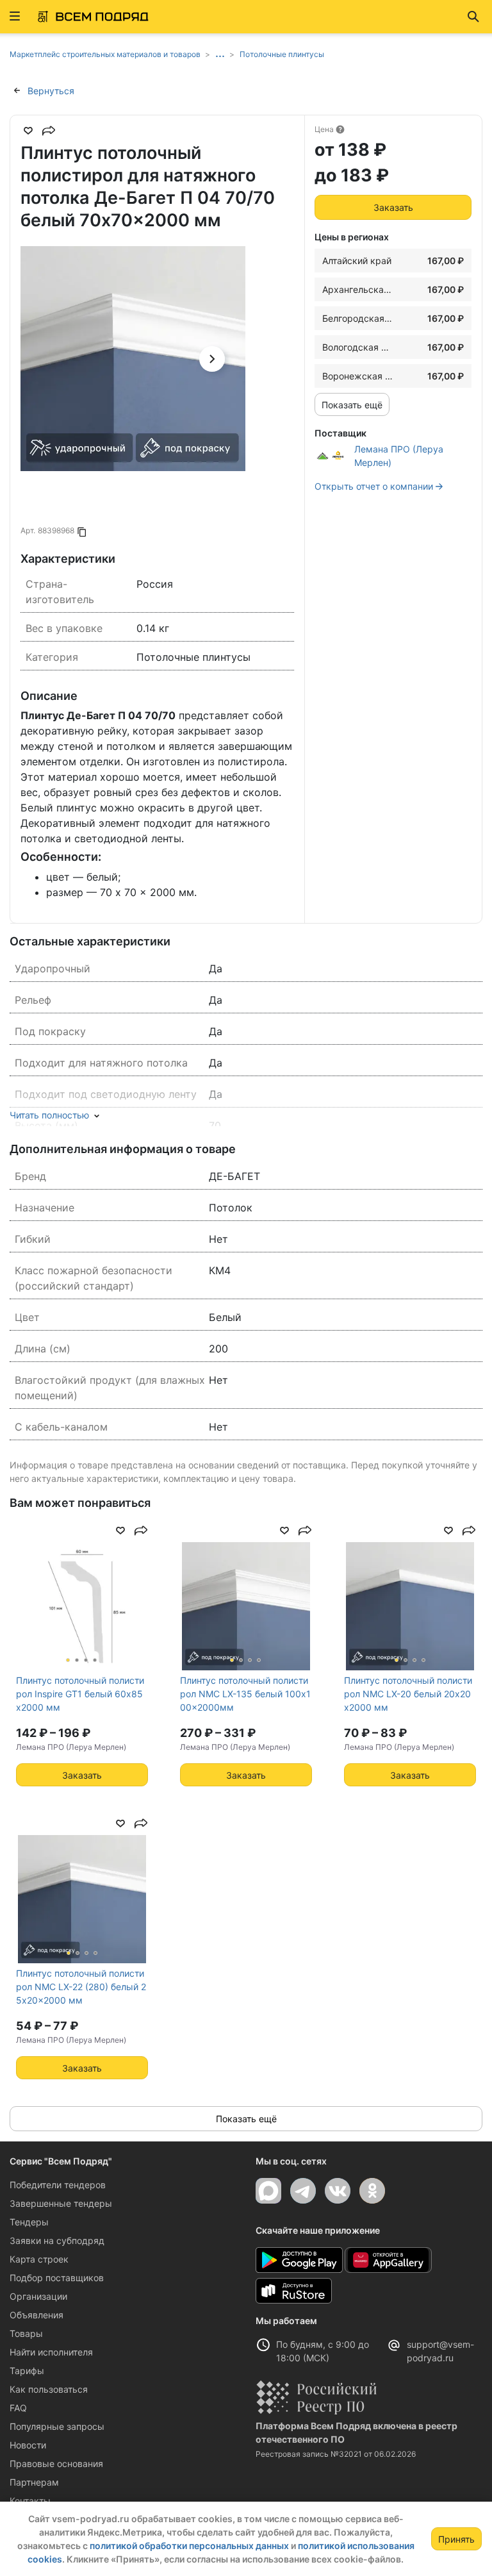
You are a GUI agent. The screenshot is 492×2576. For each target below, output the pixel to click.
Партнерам (34, 2482)
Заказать (393, 207)
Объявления (37, 2315)
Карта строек (39, 2259)
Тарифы (27, 2371)
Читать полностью (49, 1115)
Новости (28, 2445)
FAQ (18, 2408)
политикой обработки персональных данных (189, 2546)
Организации (38, 2296)
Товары (26, 2333)
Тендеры (29, 2222)
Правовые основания (56, 2464)
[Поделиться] (49, 131)
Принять (456, 2539)
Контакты (30, 2501)
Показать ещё (352, 405)
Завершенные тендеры (61, 2203)
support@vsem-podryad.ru (440, 2351)
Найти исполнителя (51, 2352)
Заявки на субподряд (57, 2240)
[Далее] (212, 359)
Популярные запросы (57, 2426)
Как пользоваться (49, 2389)
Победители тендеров (58, 2185)
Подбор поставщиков (57, 2278)
